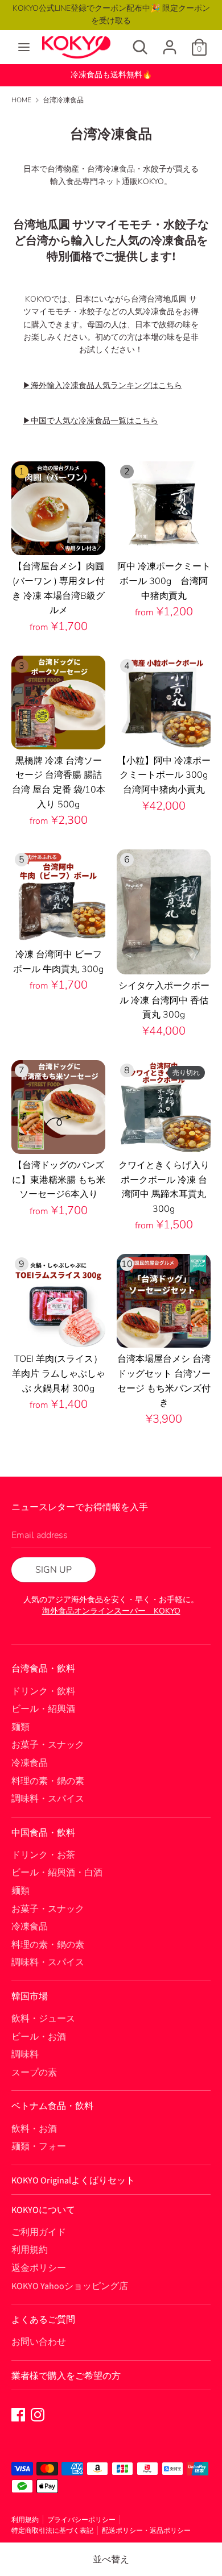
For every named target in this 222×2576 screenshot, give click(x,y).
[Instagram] (38, 2414)
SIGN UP (54, 1570)
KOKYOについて (43, 2210)
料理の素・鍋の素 (48, 1781)
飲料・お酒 (34, 2129)
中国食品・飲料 (43, 1833)
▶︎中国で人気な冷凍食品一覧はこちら (91, 421)
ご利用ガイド (39, 2232)
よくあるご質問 (43, 2320)
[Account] (170, 43)
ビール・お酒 (39, 2037)
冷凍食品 (30, 1763)
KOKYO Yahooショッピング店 (70, 2286)
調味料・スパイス (48, 1799)
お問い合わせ (39, 2342)
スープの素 (34, 2073)
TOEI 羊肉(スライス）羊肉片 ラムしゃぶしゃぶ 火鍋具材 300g (59, 1374)
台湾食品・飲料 (43, 1669)
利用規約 (30, 2250)
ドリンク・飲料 (43, 1691)
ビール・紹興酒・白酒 (57, 1873)
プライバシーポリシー (81, 2520)
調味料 (25, 2054)
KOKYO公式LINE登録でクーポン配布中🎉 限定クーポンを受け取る (111, 14)
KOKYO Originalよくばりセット (73, 2181)
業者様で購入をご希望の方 (66, 2376)
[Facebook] (18, 2414)
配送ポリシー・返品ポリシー (146, 2531)
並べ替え (111, 2560)
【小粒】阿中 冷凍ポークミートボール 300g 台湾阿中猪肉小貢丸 (167, 775)
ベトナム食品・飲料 (52, 2106)
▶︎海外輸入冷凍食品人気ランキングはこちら (102, 385)
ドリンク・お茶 (43, 1855)
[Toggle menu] (24, 47)
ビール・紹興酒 (43, 1709)
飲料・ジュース (43, 2019)
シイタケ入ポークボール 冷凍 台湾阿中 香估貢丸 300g (164, 1000)
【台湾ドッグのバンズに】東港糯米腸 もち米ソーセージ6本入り (59, 1180)
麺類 (20, 1727)
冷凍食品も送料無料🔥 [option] (111, 75)
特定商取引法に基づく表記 (52, 2531)
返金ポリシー (39, 2268)
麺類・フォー (39, 2146)
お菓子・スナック (48, 1745)
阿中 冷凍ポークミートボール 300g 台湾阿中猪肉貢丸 (164, 581)
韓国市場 (30, 1996)
